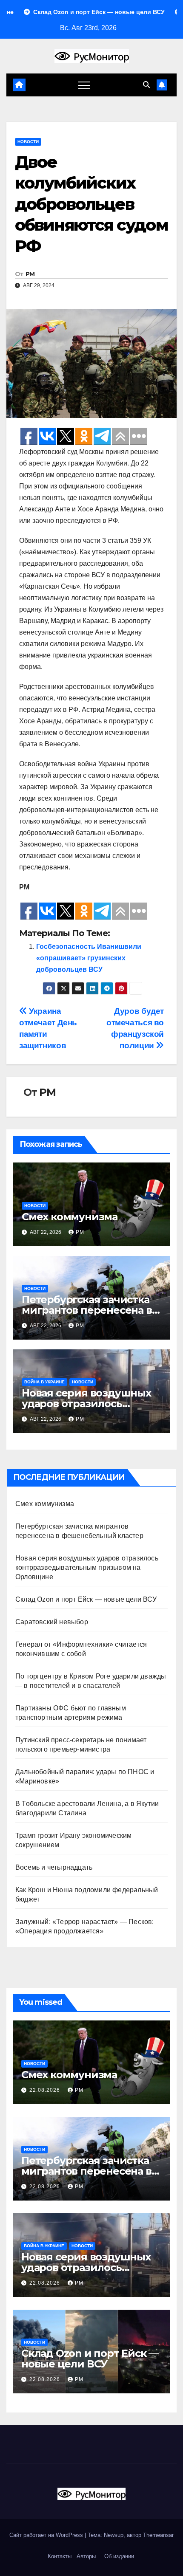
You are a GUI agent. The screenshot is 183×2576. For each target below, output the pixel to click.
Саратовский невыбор (52, 1622)
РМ (30, 274)
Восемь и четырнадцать (54, 1867)
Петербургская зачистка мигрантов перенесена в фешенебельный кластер (89, 1310)
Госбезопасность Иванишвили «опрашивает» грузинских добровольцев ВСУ (89, 958)
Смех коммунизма (70, 1217)
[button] (146, 85)
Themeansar (158, 2535)
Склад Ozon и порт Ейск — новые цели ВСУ (86, 1599)
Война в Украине (44, 1382)
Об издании (119, 2556)
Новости (28, 142)
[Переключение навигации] (84, 85)
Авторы (86, 2556)
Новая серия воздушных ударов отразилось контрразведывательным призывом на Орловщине (87, 1567)
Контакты (59, 2556)
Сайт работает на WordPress (47, 2535)
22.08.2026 (46, 2090)
